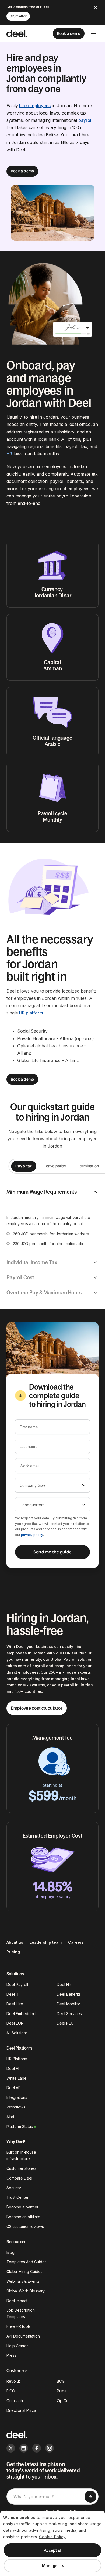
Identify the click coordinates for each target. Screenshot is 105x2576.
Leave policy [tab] (55, 1166)
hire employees (35, 106)
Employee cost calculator (37, 1708)
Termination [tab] (88, 1166)
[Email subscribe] (90, 2497)
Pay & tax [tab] (24, 1166)
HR (9, 454)
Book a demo (69, 33)
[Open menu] (93, 33)
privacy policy (32, 1535)
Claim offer (18, 16)
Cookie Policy (52, 2537)
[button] (52, 1192)
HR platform (31, 1013)
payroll (85, 120)
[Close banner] (95, 8)
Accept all (53, 2550)
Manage (50, 2566)
